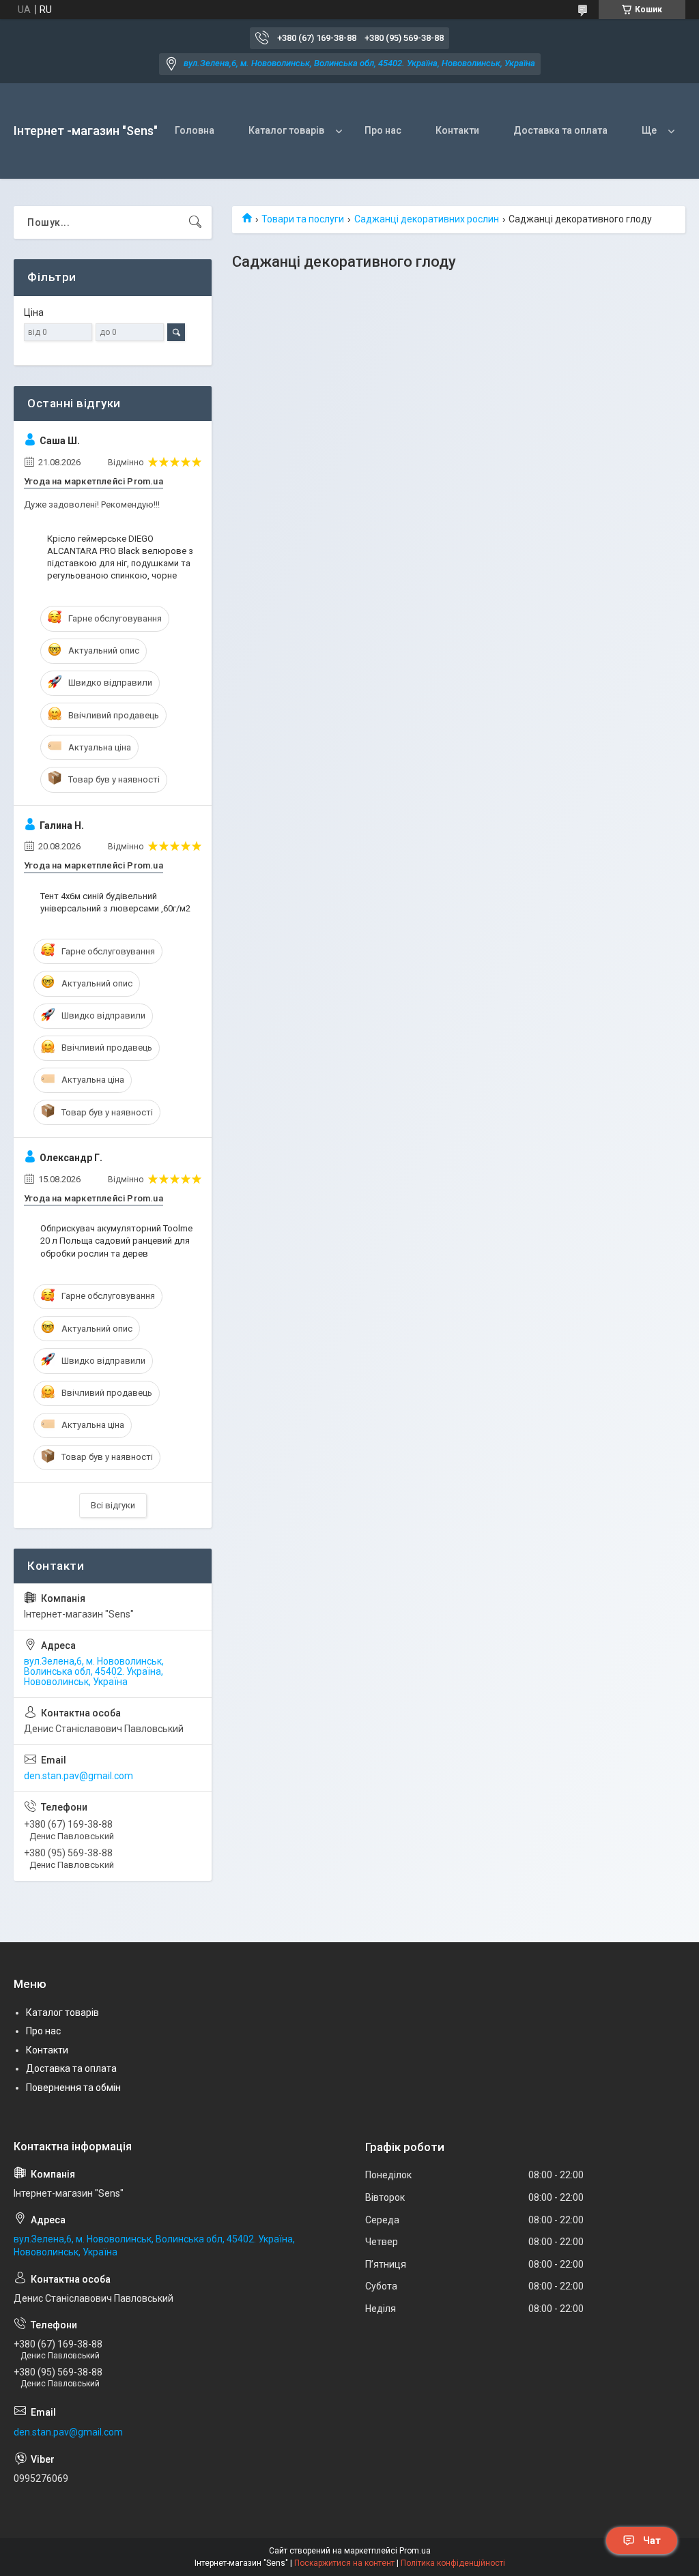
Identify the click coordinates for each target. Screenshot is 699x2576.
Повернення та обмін (73, 2088)
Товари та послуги (303, 219)
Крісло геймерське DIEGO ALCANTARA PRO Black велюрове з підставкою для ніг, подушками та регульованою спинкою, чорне (120, 557)
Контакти (457, 130)
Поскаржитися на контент (344, 2563)
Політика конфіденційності (453, 2563)
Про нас (383, 130)
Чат (652, 2541)
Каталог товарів (286, 130)
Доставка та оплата (560, 130)
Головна (195, 130)
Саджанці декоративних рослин (427, 219)
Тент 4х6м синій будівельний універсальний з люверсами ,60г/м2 (115, 902)
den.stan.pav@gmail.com (79, 1776)
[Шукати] (195, 222)
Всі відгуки (113, 1505)
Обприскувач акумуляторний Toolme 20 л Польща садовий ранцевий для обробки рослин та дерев (116, 1241)
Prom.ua (415, 2551)
